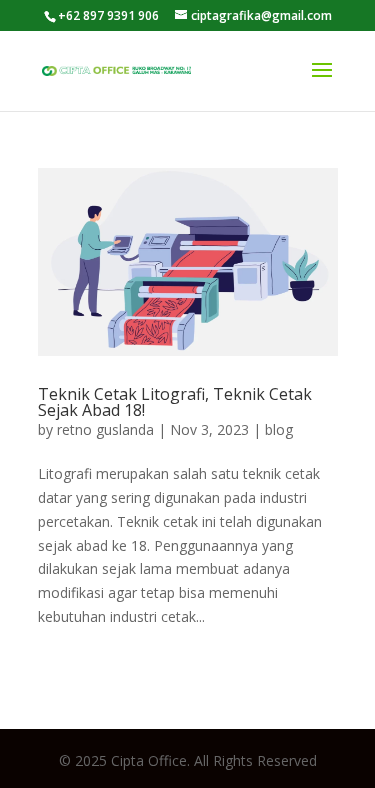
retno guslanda (105, 429)
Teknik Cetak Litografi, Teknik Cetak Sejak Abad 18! (175, 402)
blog (279, 429)
